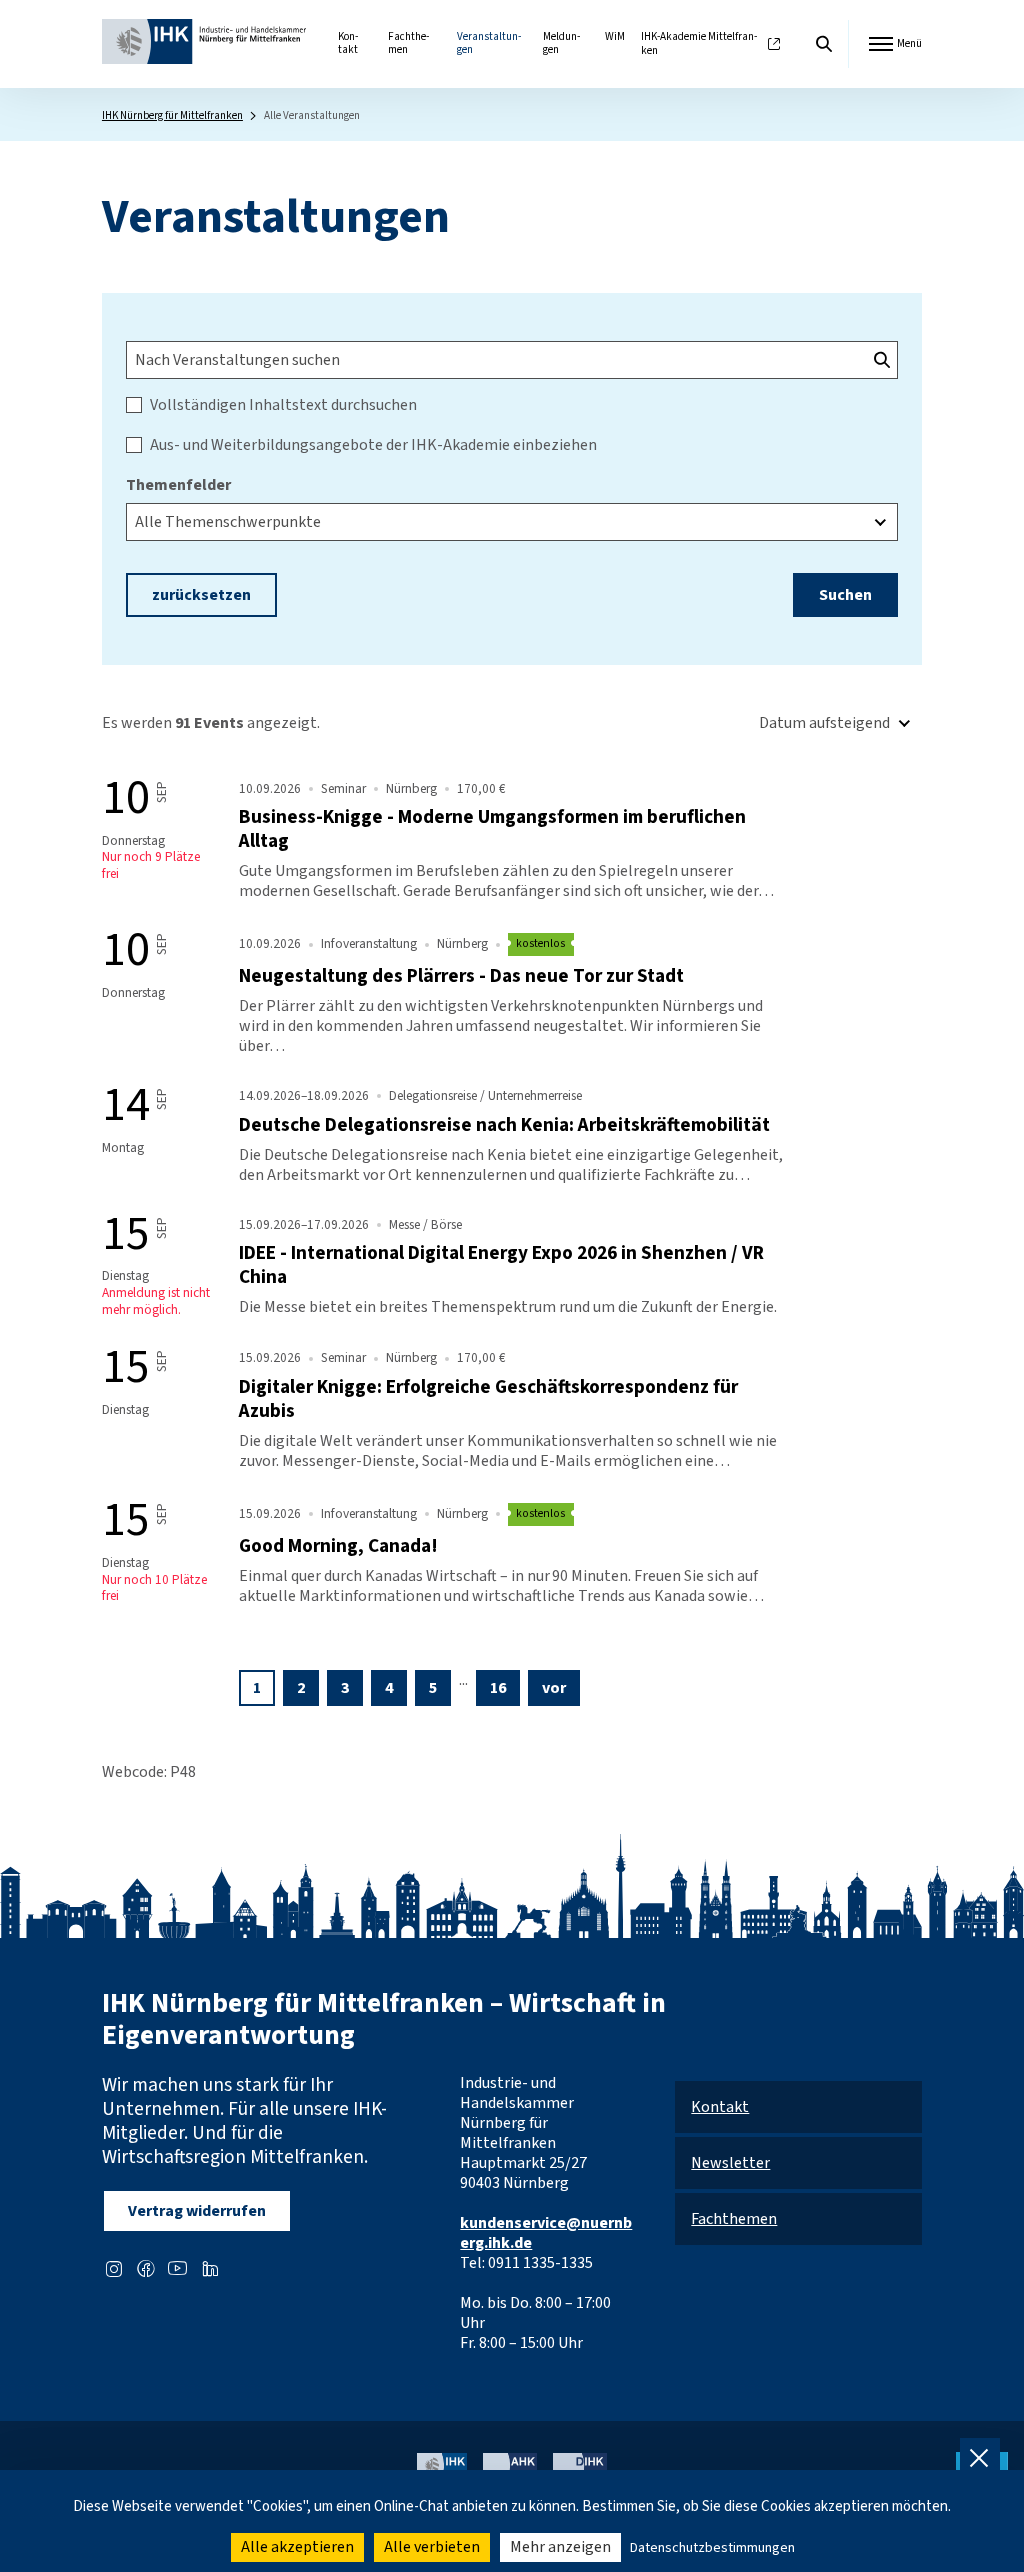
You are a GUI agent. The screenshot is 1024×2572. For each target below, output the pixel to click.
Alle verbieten (432, 2547)
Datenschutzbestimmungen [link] (712, 2548)
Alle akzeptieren (297, 2547)
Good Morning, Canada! (338, 1546)
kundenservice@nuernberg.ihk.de (546, 2233)
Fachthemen (408, 43)
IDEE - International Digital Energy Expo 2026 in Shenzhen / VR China (501, 1265)
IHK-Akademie (699, 44)
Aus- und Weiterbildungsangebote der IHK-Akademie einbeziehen (373, 445)
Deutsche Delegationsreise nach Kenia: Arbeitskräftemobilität (504, 1125)
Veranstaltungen (489, 43)
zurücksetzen (201, 595)
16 (498, 1688)
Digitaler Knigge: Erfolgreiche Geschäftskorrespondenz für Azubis (488, 1399)
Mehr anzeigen (560, 2547)
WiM (615, 36)
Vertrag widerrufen (197, 2211)
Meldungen (561, 43)
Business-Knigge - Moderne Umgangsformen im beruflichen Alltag (492, 829)
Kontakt (348, 43)
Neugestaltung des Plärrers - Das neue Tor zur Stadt (461, 976)
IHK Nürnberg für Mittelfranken (172, 115)
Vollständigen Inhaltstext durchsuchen (283, 405)
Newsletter (730, 2163)
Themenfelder (178, 485)
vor (554, 1688)
